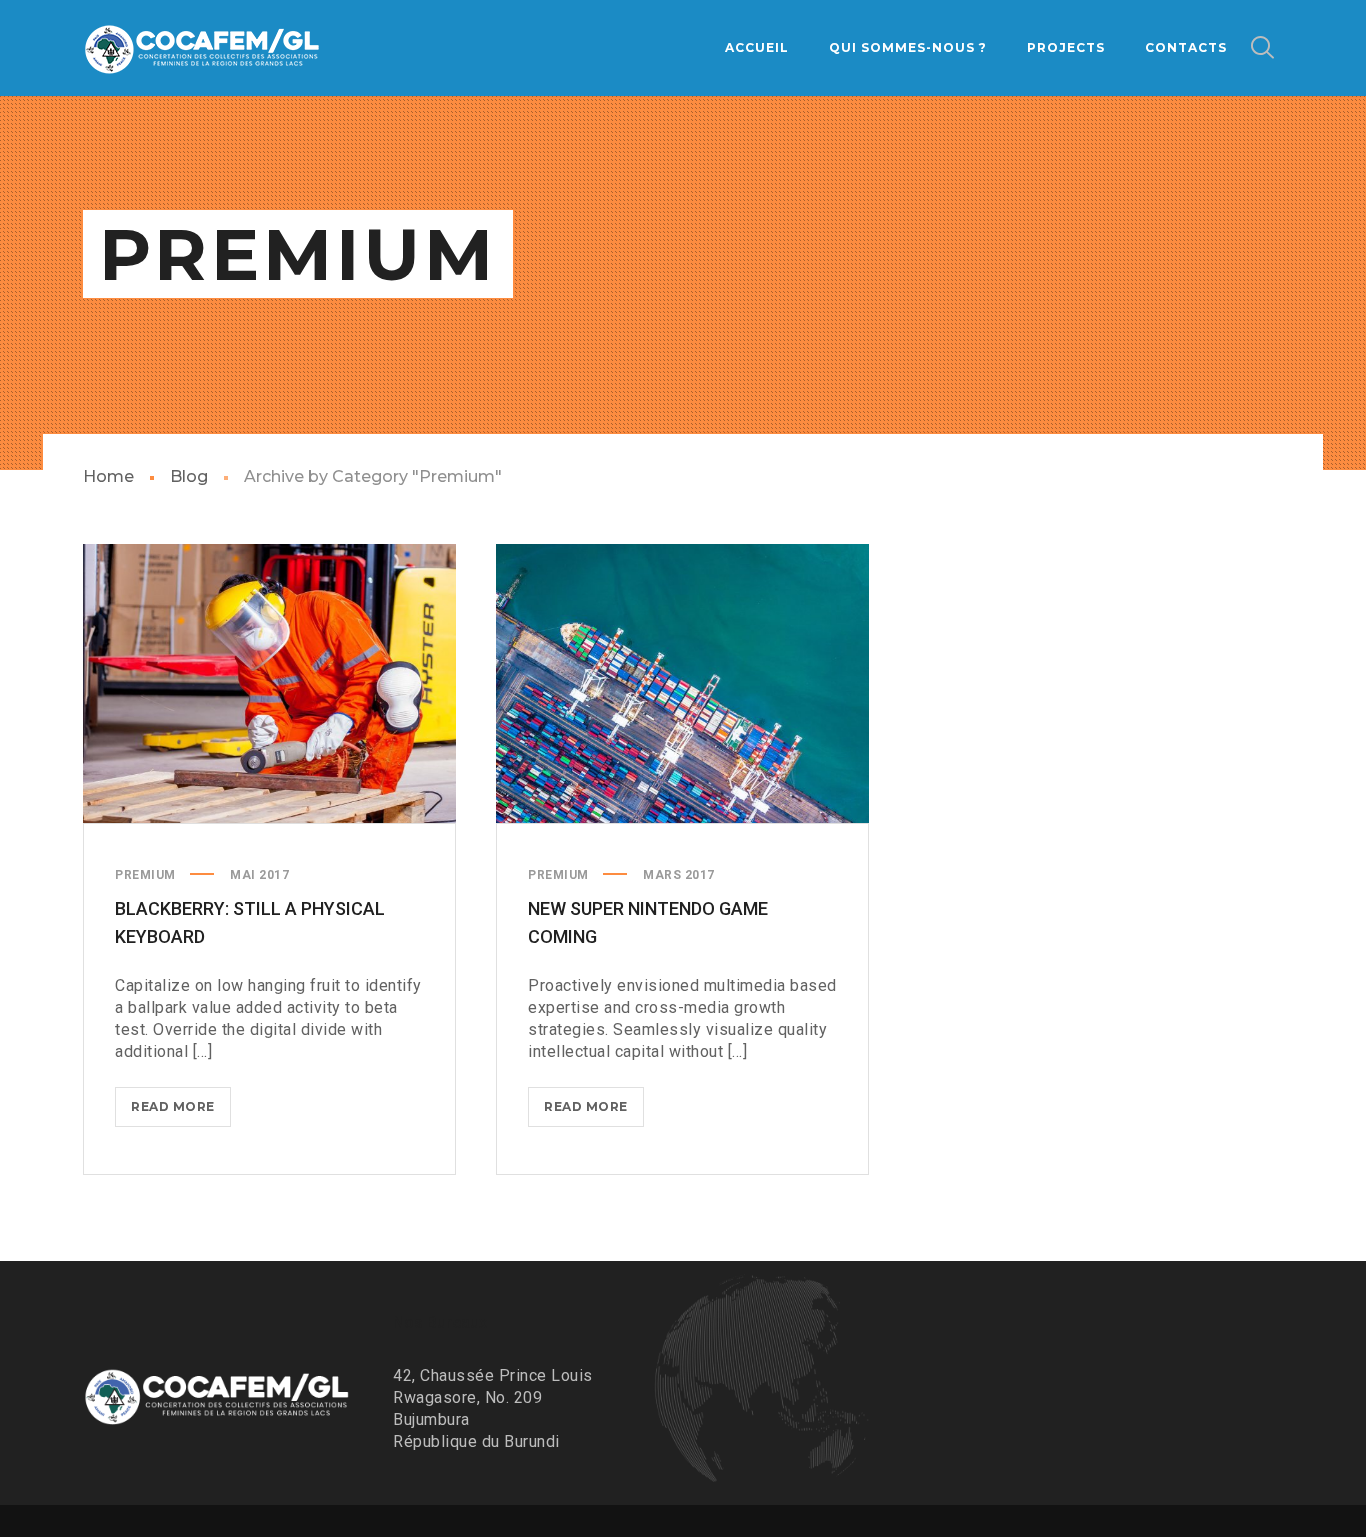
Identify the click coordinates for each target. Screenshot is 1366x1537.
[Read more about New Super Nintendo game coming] (683, 684)
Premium (145, 875)
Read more (181, 1112)
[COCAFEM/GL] (203, 48)
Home (108, 476)
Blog (189, 476)
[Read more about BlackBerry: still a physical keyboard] (270, 684)
